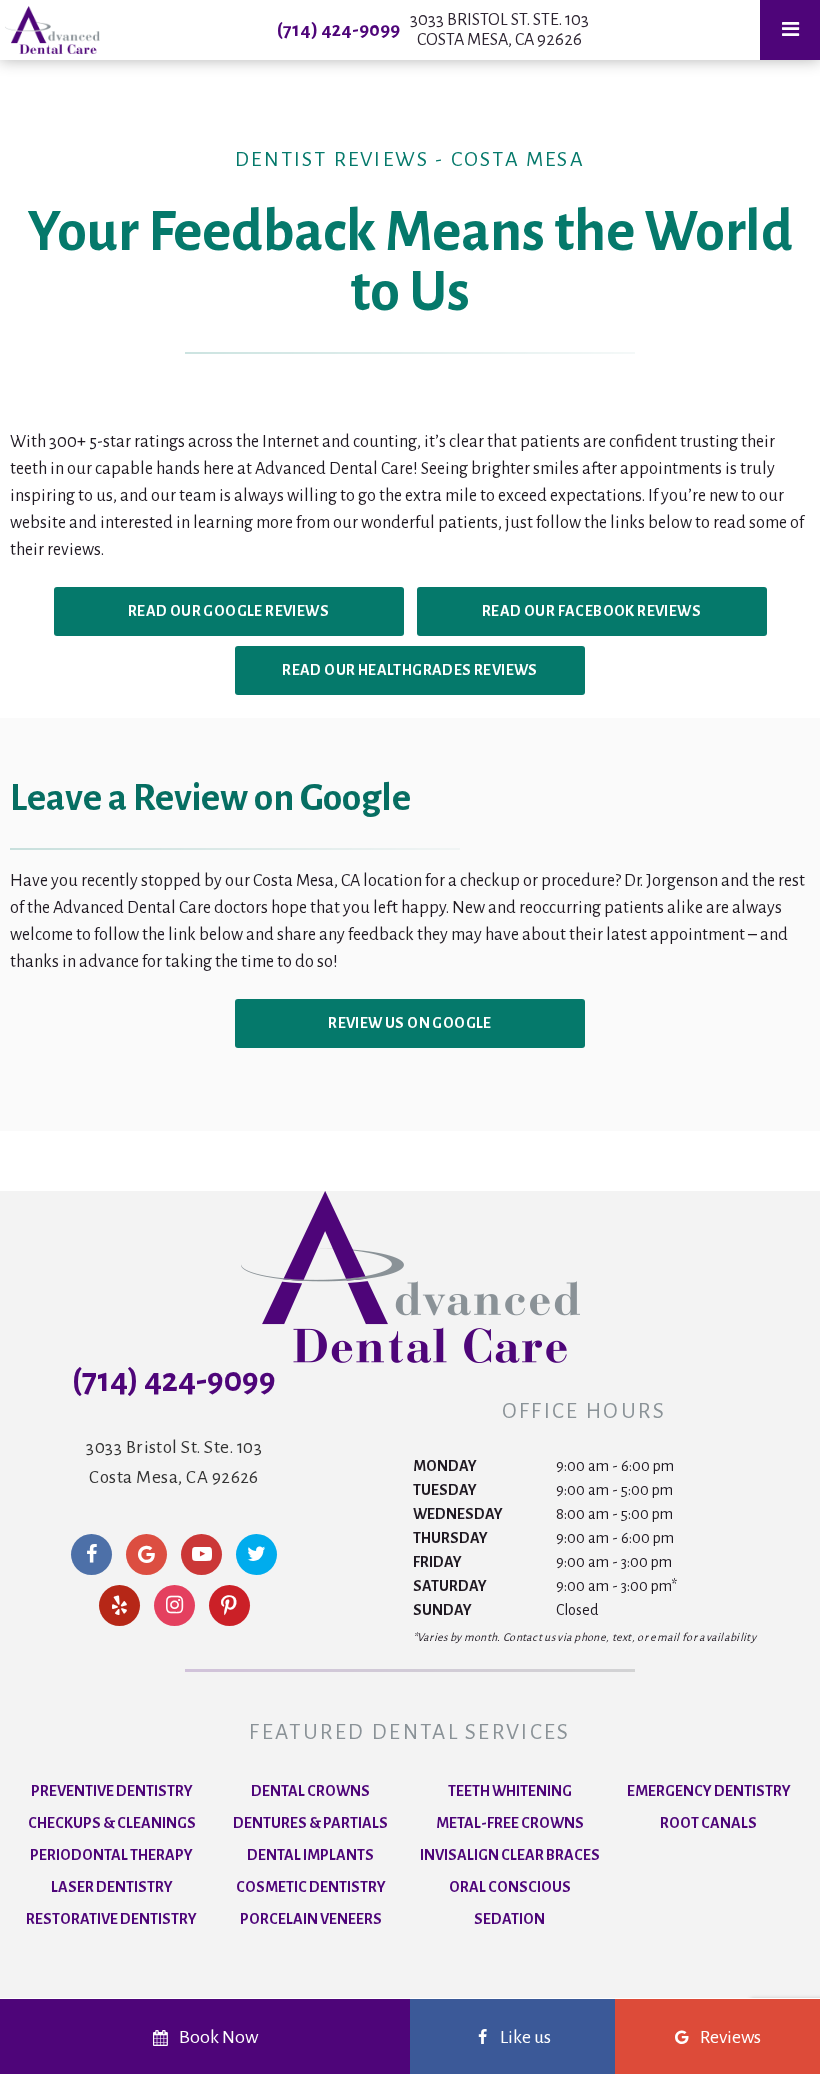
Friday (437, 1562)
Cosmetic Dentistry (311, 1887)
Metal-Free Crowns (510, 1823)
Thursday (450, 1538)
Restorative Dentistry (111, 1919)
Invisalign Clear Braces (510, 1855)
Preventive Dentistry (112, 1791)
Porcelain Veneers (311, 1919)
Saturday (450, 1586)
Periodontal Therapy (111, 1855)
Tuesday (445, 1490)
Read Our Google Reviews (228, 611)
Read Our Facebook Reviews (591, 611)
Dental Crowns (310, 1791)
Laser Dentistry (112, 1887)
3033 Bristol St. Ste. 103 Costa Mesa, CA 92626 (499, 30)
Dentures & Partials (310, 1823)
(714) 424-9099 (338, 30)
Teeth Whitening (510, 1791)
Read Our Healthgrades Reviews (410, 670)
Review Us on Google (410, 1023)
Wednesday (458, 1514)
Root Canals (708, 1823)
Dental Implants (310, 1855)
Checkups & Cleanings (112, 1823)
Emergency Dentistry (709, 1791)
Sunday (442, 1610)
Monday (445, 1466)
